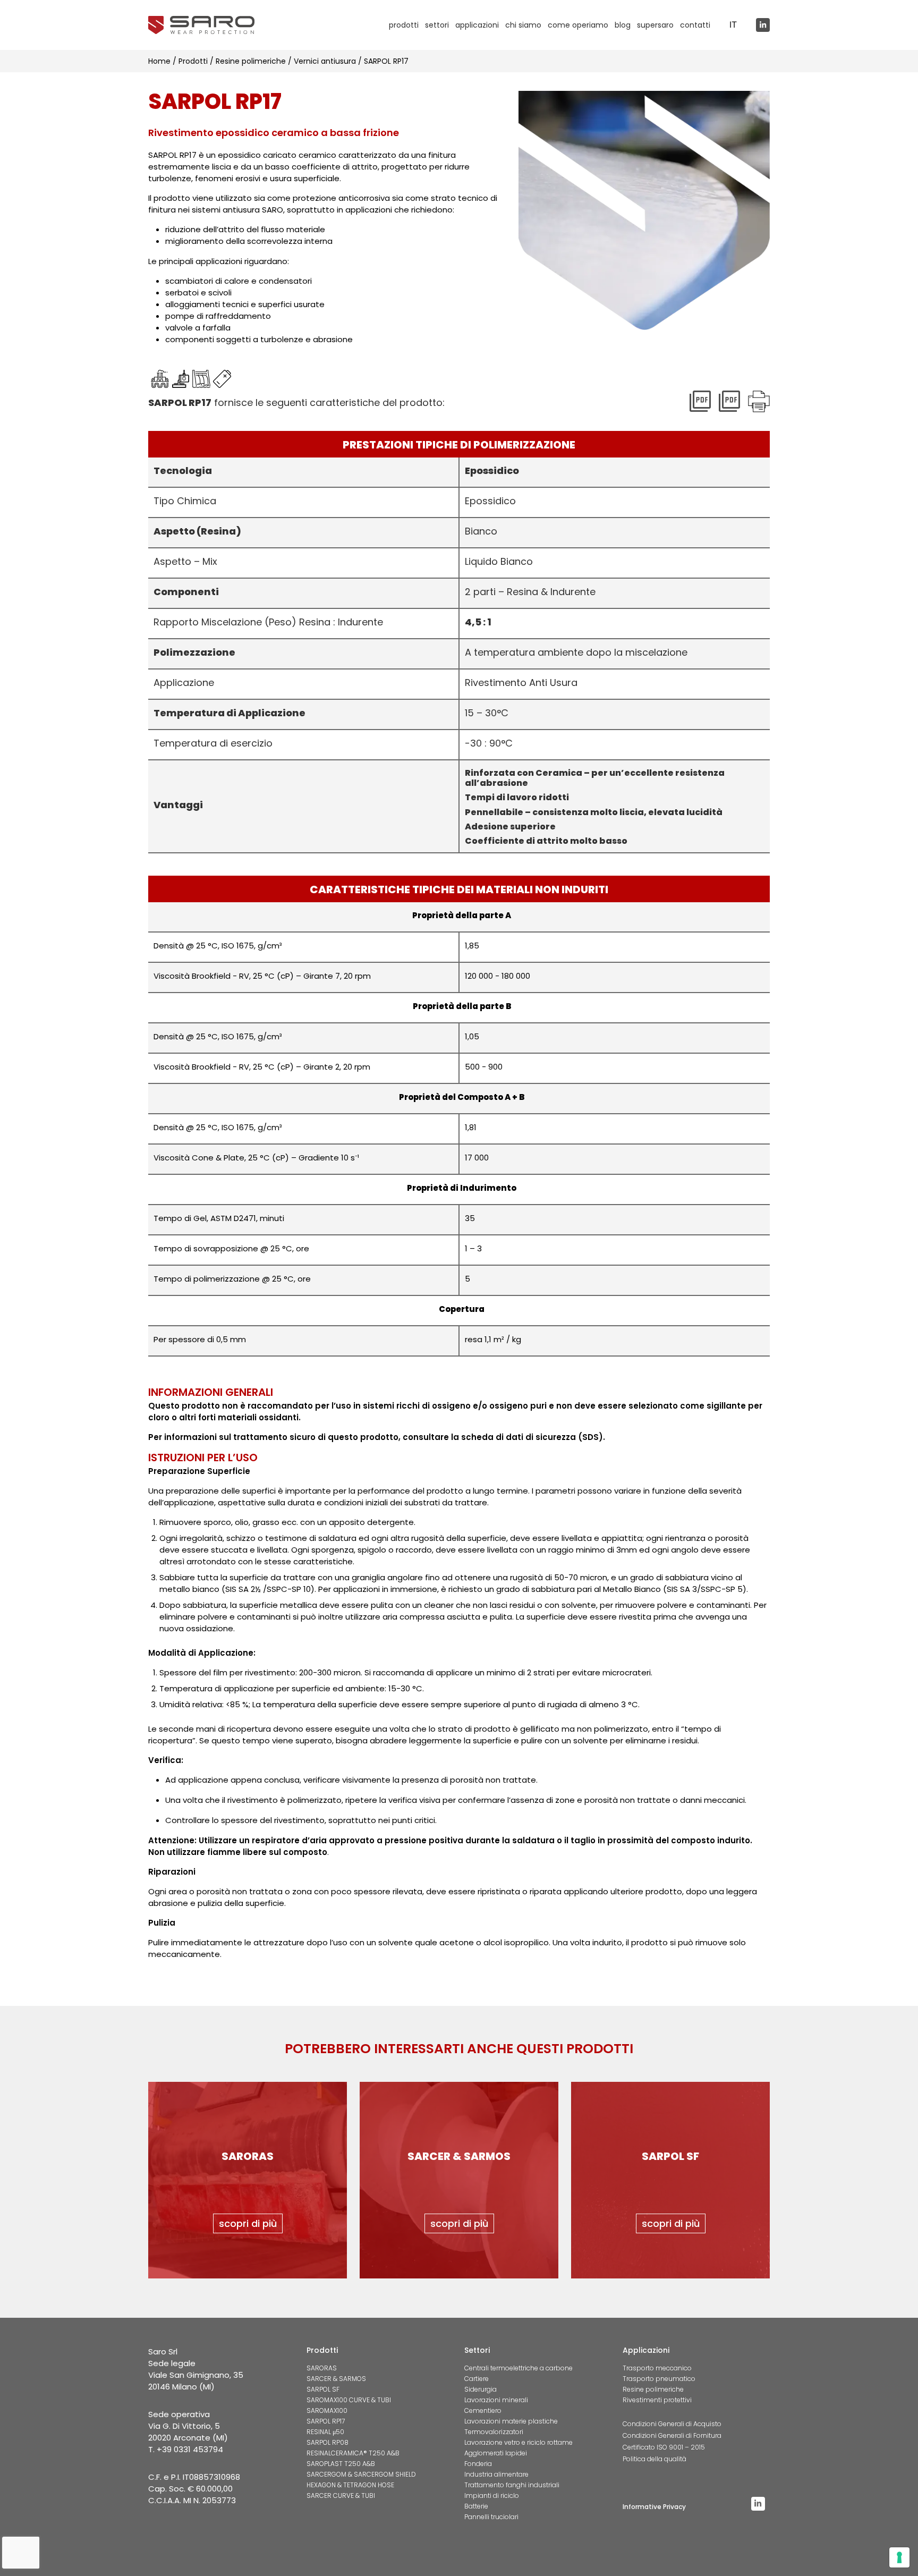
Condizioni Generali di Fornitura (672, 2435)
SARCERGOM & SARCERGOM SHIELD (361, 2474)
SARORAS (322, 2368)
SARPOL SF (323, 2389)
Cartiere (477, 2379)
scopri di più (248, 2223)
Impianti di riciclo (492, 2495)
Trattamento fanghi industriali (512, 2485)
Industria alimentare (496, 2474)
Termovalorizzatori (494, 2432)
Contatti (695, 25)
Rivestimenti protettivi (657, 2400)
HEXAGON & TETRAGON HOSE (350, 2485)
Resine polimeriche (653, 2389)
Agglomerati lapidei (496, 2453)
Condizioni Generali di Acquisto (672, 2424)
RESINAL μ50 (325, 2432)
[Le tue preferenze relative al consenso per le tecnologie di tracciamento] (899, 2557)
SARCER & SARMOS (336, 2379)
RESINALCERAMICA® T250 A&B (353, 2453)
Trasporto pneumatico (659, 2379)
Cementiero (483, 2410)
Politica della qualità (654, 2459)
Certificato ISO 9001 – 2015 (664, 2447)
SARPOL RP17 (326, 2421)
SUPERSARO (655, 25)
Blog (623, 25)
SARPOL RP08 (328, 2442)
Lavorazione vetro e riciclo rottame (518, 2442)
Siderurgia (481, 2389)
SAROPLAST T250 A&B (341, 2464)
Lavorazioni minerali (496, 2400)
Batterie (476, 2506)
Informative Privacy (654, 2507)
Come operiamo (578, 25)
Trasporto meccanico (657, 2368)
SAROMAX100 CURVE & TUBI (349, 2400)
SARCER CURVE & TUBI (341, 2495)
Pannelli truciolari (491, 2517)
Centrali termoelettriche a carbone (518, 2368)
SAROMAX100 (327, 2410)
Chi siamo (523, 25)
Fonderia (478, 2464)
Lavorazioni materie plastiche (511, 2421)
